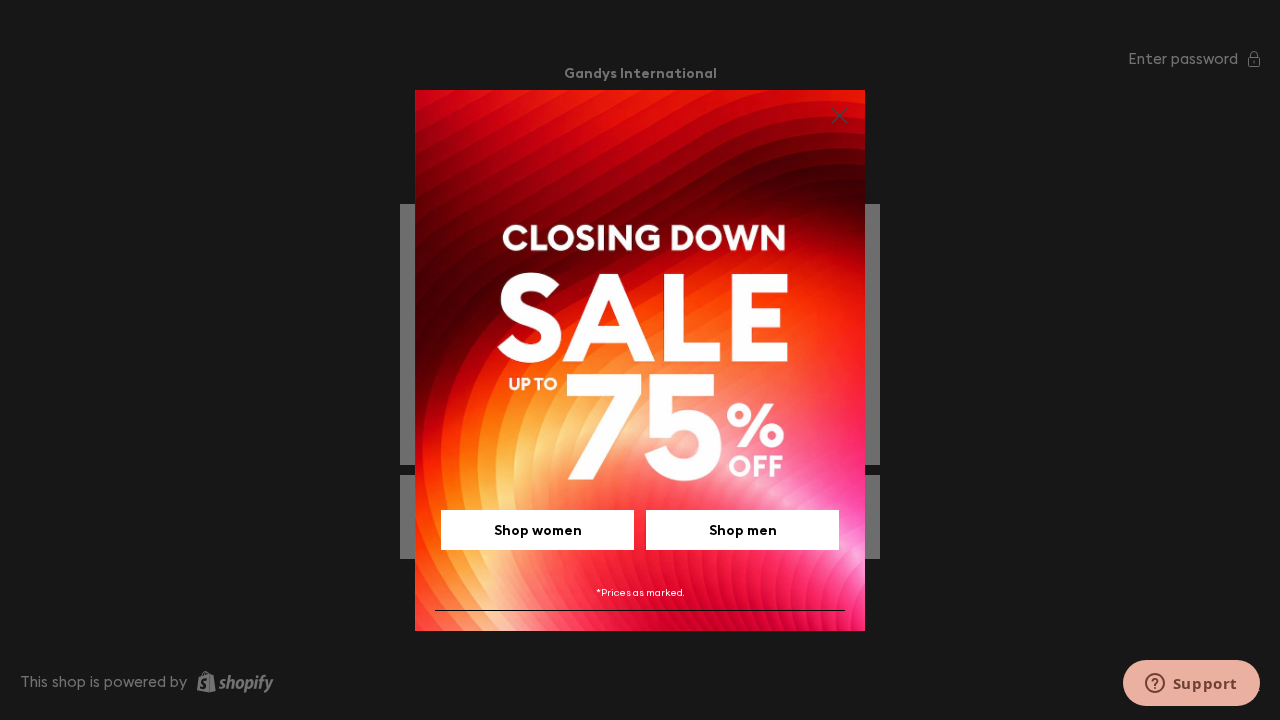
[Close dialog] (839, 115)
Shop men (743, 530)
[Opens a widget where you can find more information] (1191, 685)
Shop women (538, 530)
